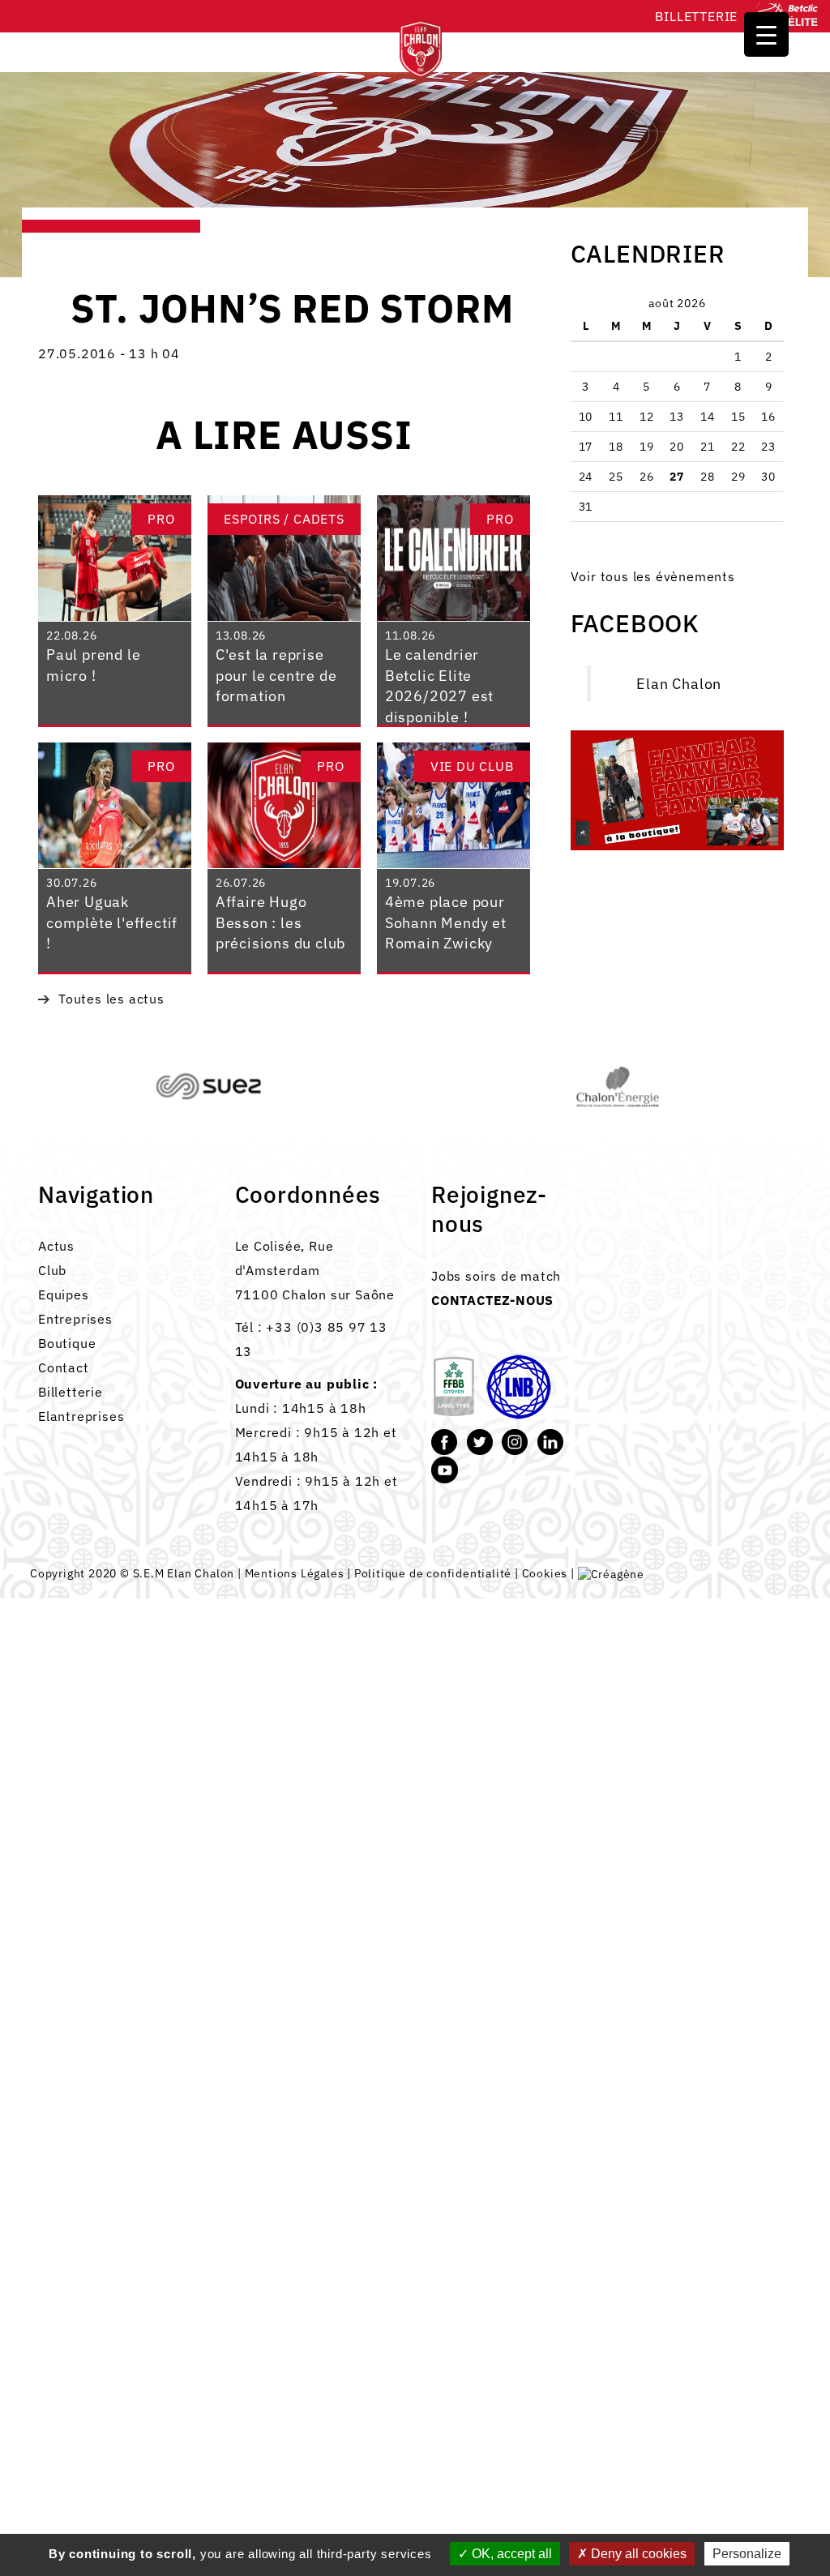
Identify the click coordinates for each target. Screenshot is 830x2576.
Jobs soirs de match (496, 1276)
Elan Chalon (679, 684)
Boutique (67, 1343)
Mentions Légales (295, 1573)
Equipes (64, 1294)
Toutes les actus (111, 999)
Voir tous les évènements (653, 576)
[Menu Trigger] (766, 34)
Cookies (545, 1573)
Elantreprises (81, 1416)
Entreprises (75, 1319)
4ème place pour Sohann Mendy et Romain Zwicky (446, 922)
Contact (64, 1367)
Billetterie (696, 16)
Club (52, 1270)
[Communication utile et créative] (611, 1573)
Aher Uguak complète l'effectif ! (112, 922)
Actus (56, 1246)
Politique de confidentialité (433, 1573)
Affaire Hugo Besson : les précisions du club (280, 922)
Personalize (747, 2554)
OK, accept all (510, 2554)
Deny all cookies (637, 2554)
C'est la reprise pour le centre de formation (276, 675)
